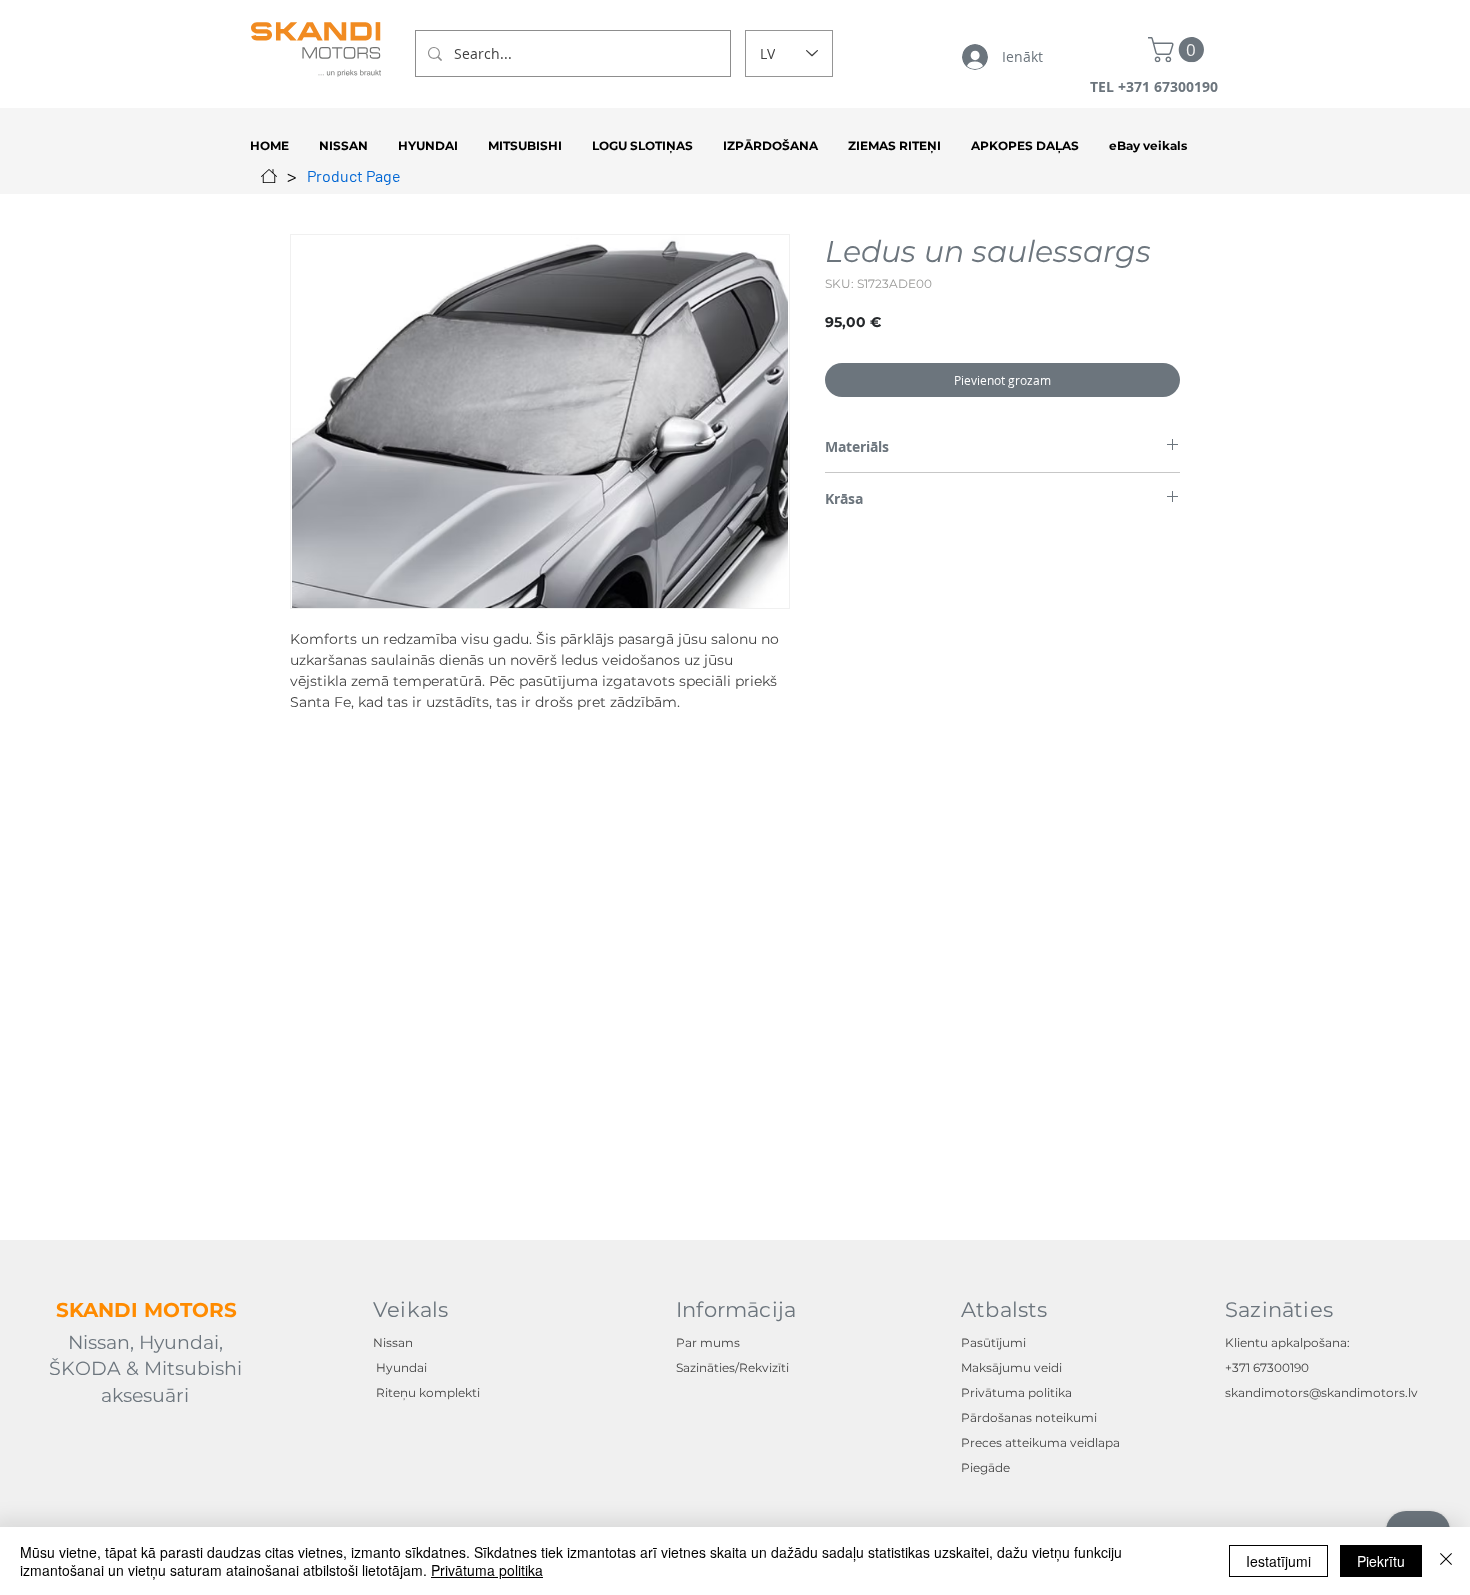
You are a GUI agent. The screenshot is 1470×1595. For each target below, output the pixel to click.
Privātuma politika (487, 1570)
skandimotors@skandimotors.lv (1321, 1392)
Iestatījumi (1278, 1561)
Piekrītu (1381, 1561)
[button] (1179, 49)
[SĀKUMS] (269, 176)
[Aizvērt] (1446, 1561)
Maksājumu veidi (1011, 1367)
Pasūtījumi (993, 1342)
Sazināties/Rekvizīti (732, 1367)
